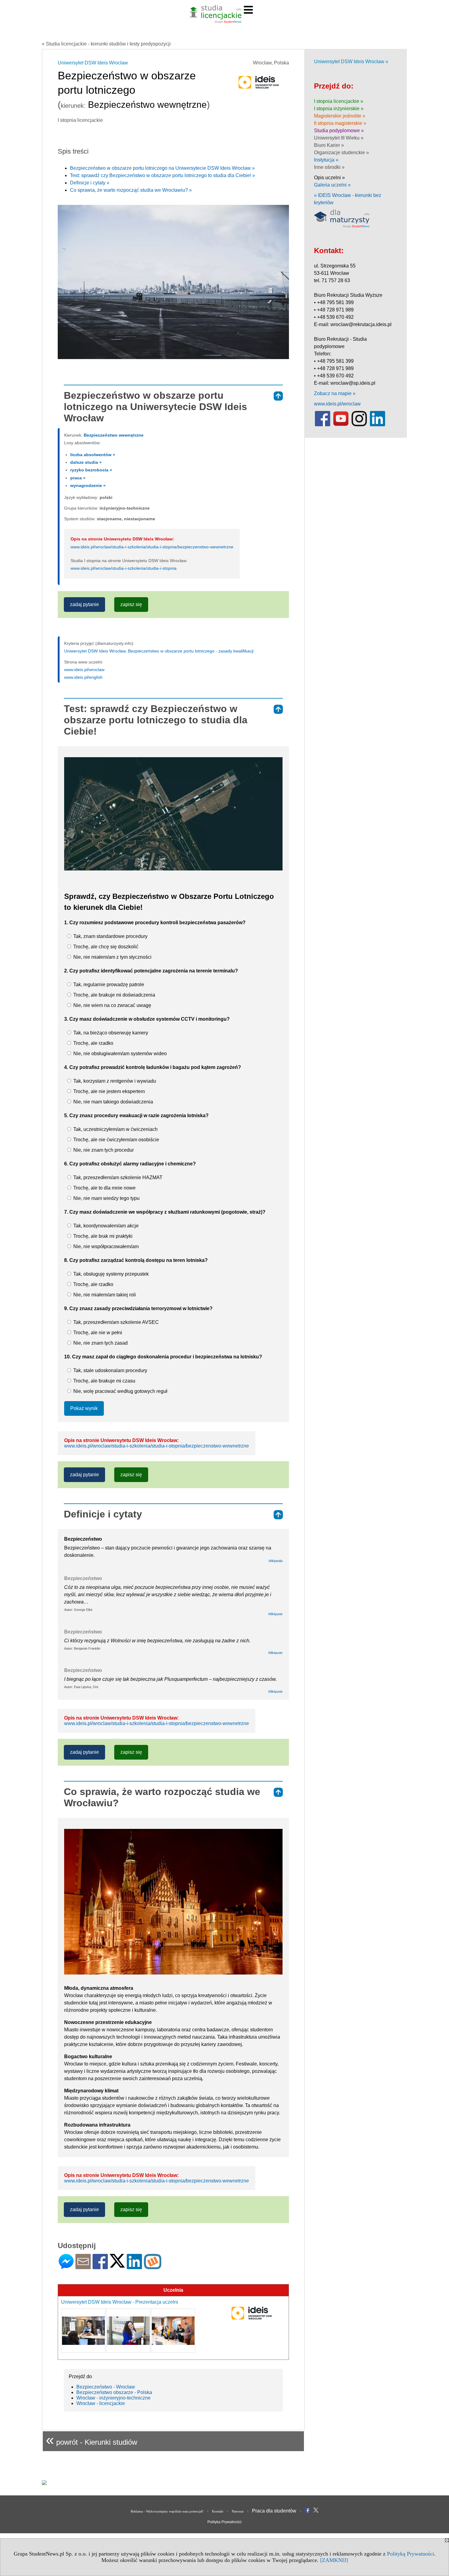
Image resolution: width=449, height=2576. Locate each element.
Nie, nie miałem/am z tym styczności (112, 957)
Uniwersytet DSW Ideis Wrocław (93, 63)
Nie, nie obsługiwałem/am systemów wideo (119, 1054)
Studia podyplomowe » (339, 131)
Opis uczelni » (329, 178)
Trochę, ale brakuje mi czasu (104, 1381)
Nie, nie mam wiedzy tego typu (106, 1198)
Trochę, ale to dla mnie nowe (104, 1188)
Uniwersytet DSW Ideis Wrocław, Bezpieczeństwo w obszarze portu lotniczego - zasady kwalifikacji (159, 651)
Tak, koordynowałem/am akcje (105, 1226)
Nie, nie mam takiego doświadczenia (113, 1102)
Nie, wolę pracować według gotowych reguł (120, 1391)
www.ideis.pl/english (83, 677)
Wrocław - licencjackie (101, 2403)
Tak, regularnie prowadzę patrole (108, 985)
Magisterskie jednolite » (340, 116)
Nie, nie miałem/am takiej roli (104, 1295)
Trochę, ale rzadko (93, 1043)
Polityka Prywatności (224, 2522)
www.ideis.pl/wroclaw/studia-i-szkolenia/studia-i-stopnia (124, 568)
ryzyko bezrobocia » (91, 470)
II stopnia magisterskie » (340, 123)
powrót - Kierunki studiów (91, 2440)
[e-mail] (83, 2267)
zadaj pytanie (84, 604)
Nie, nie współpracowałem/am (105, 1246)
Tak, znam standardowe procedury (110, 936)
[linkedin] (378, 425)
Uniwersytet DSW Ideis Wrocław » (351, 62)
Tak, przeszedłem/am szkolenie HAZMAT (117, 1177)
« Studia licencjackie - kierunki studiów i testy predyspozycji (106, 44)
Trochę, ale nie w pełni (97, 1333)
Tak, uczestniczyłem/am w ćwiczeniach (115, 1129)
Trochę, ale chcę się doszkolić (105, 947)
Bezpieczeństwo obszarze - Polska (114, 2392)
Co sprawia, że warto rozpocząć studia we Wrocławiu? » (131, 190)
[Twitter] (117, 2265)
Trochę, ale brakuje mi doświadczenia (114, 995)
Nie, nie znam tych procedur (103, 1150)
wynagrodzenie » (88, 485)
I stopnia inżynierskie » (339, 109)
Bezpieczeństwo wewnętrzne (114, 435)
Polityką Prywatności (411, 2554)
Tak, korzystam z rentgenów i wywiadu (114, 1081)
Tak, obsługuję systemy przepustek (110, 1274)
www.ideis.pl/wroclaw (84, 670)
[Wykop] (153, 2267)
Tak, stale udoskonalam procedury (110, 1370)
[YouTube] (341, 425)
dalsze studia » (86, 462)
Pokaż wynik (84, 1408)
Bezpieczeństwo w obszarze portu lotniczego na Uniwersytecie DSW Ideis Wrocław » (162, 168)
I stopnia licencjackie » (339, 101)
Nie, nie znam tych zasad (100, 1343)
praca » (78, 478)
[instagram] (359, 425)
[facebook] (323, 425)
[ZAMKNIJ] (334, 2560)
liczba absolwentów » (93, 455)
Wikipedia (276, 1561)
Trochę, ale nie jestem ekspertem (108, 1091)
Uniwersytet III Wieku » (339, 138)
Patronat (238, 2511)
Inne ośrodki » (329, 167)
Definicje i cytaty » (90, 183)
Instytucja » (326, 160)
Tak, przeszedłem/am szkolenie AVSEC (115, 1322)
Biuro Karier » (329, 145)
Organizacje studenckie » (341, 153)
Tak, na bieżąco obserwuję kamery (110, 1033)
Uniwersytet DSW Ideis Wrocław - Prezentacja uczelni (120, 2302)
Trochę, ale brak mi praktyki (102, 1236)
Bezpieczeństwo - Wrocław (106, 2387)
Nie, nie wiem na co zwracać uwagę (112, 1005)
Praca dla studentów (274, 2511)
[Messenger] (66, 2267)
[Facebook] (100, 2267)
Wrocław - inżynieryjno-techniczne (113, 2398)
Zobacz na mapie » (335, 393)
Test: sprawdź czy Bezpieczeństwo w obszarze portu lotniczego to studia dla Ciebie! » (162, 175)
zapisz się (131, 604)
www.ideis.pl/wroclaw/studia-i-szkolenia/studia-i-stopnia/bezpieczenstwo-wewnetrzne (152, 547)
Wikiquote (275, 1614)
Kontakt (218, 2511)
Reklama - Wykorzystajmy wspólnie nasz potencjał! (167, 2511)
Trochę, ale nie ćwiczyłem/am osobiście (116, 1140)
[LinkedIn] (134, 2267)
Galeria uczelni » (332, 185)
